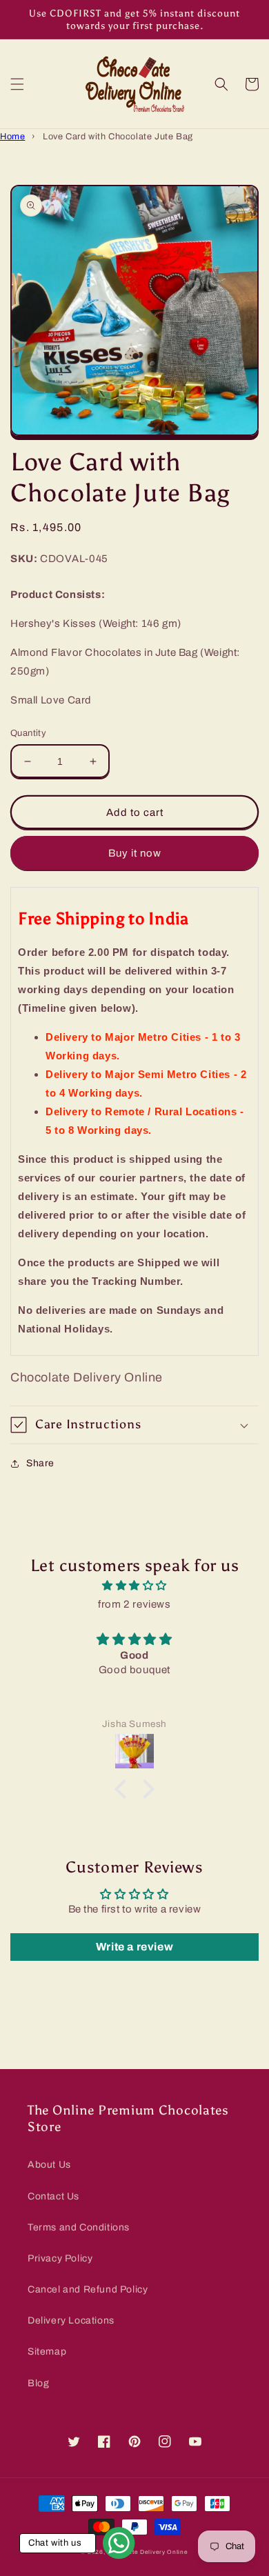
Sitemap (47, 2352)
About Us (49, 2165)
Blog (38, 2383)
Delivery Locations (71, 2320)
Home (12, 137)
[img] (134, 1586)
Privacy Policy (60, 2258)
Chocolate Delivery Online (148, 2552)
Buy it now (135, 853)
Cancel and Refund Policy (88, 2289)
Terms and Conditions (79, 2227)
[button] (17, 84)
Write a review (134, 1947)
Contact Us (53, 2196)
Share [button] (40, 1463)
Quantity (28, 733)
